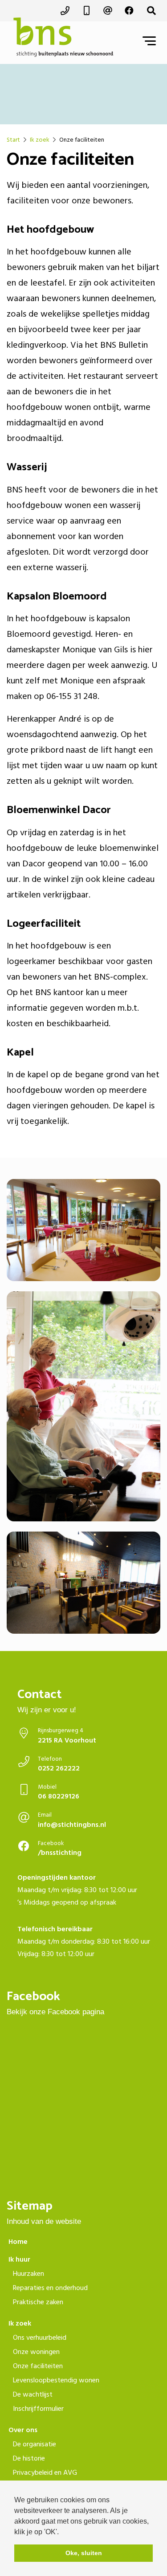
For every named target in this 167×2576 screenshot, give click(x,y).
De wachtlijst (33, 2394)
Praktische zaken (38, 2302)
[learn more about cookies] (62, 2532)
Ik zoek (20, 2323)
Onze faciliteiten (38, 2366)
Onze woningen (36, 2352)
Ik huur (19, 2259)
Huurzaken (29, 2274)
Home (18, 2242)
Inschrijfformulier (38, 2409)
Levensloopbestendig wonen (56, 2380)
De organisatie (35, 2444)
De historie (29, 2458)
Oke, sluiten (84, 2553)
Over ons (23, 2430)
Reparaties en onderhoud (50, 2288)
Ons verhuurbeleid (40, 2338)
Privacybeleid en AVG (45, 2473)
